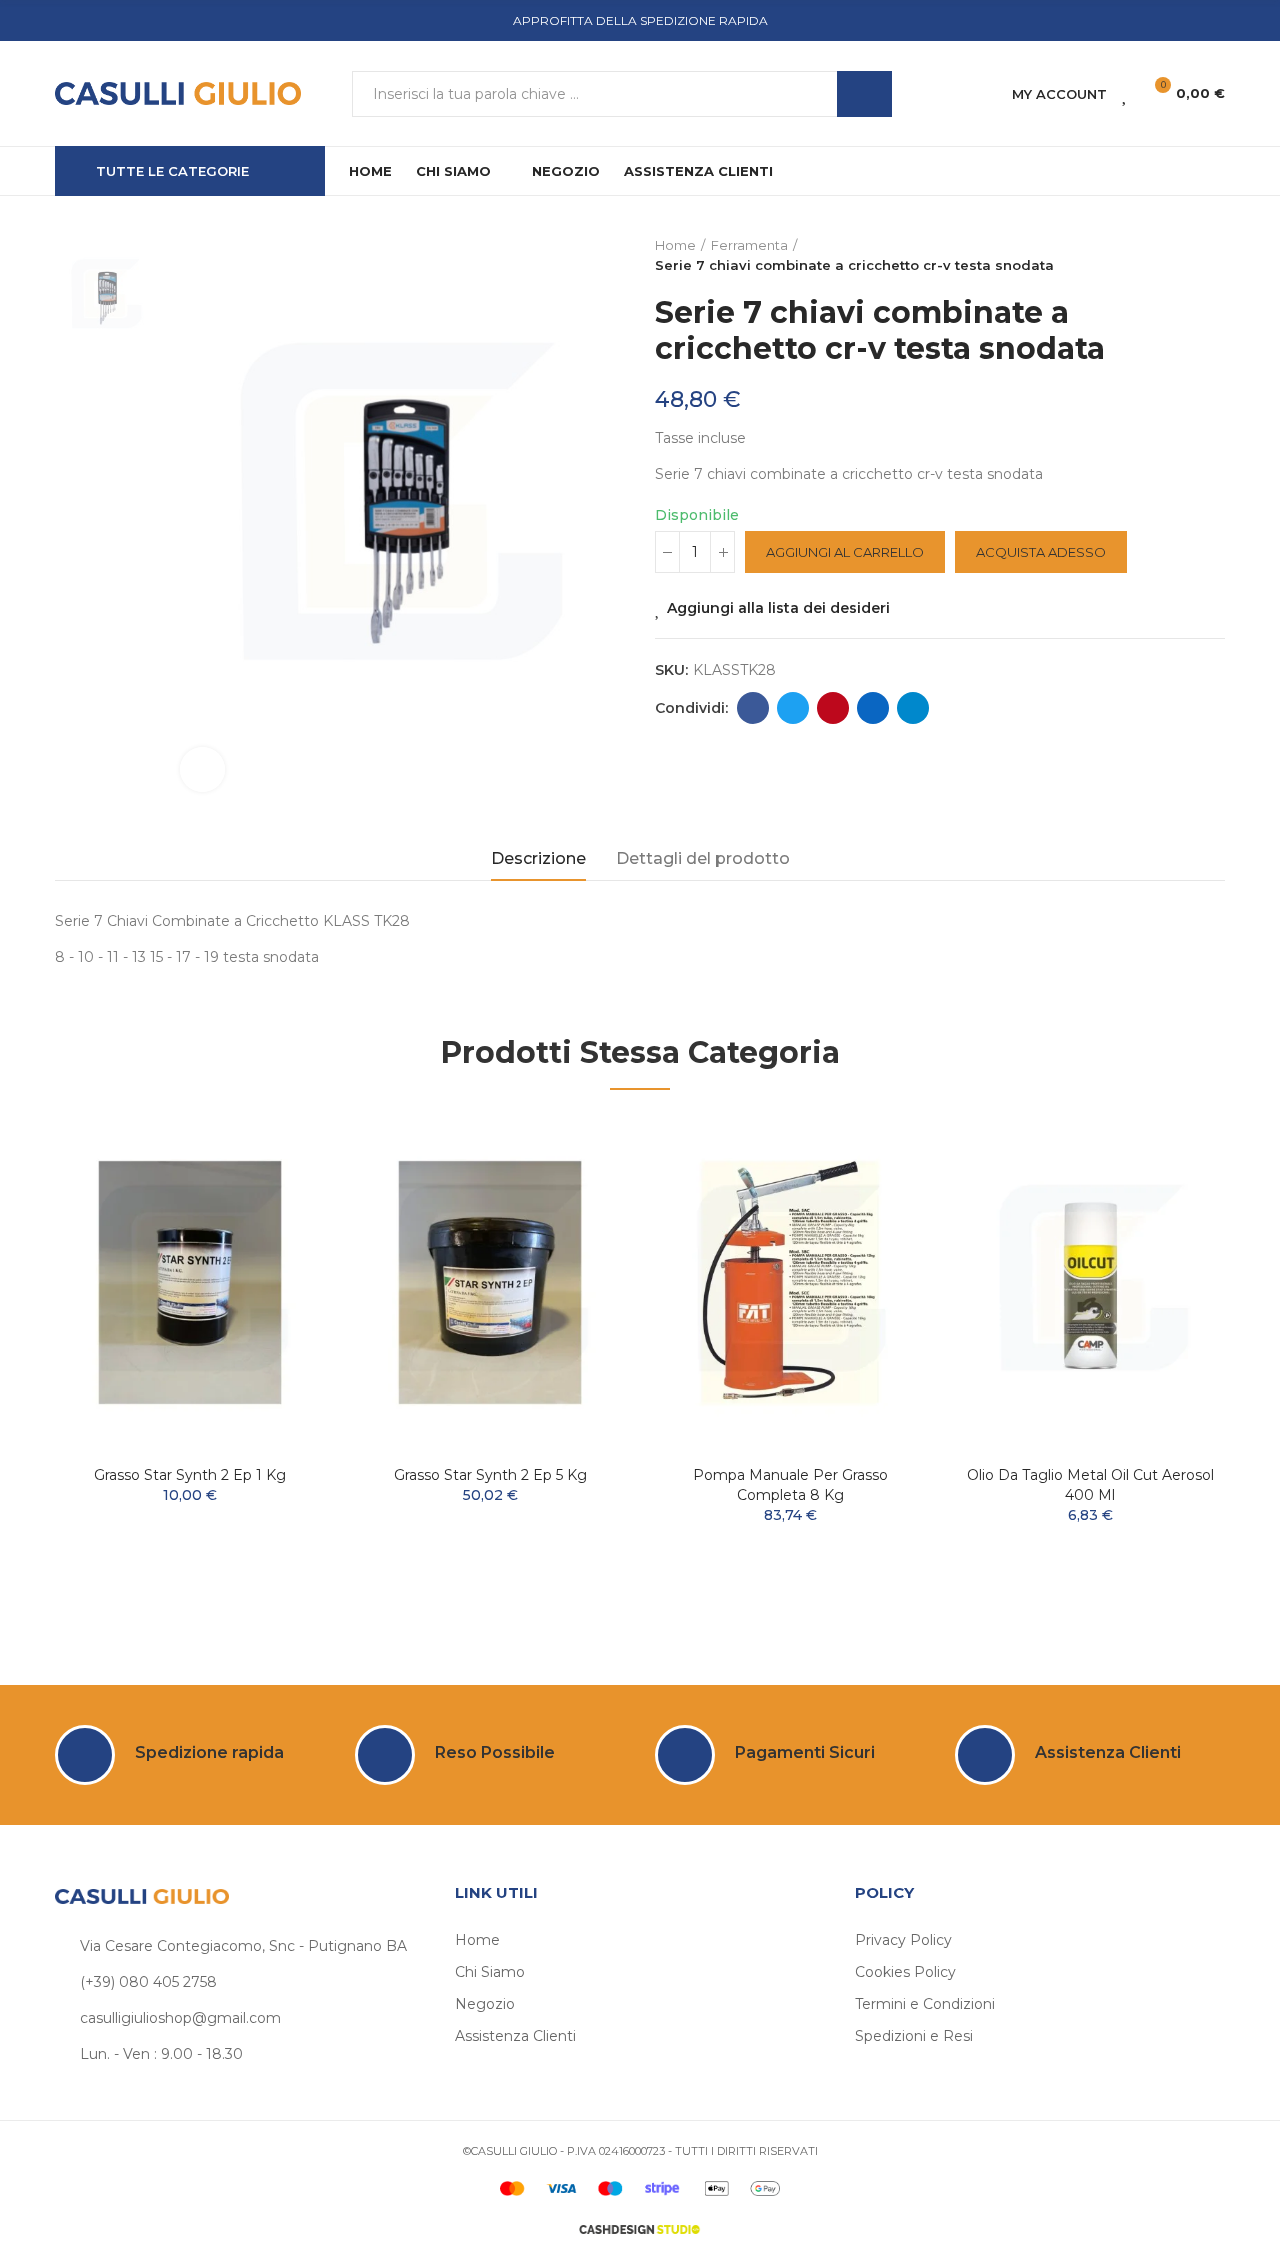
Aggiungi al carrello (845, 552)
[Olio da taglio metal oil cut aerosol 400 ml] (1090, 1282)
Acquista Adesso (1041, 552)
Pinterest (833, 708)
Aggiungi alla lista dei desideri (778, 608)
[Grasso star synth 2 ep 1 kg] (190, 1282)
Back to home (1185, 256)
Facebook (753, 708)
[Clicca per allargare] (202, 769)
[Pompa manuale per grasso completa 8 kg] (790, 1282)
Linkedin (873, 708)
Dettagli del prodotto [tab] (703, 858)
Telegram (913, 708)
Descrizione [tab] (538, 858)
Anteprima (275, 1190)
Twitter (793, 708)
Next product (1210, 256)
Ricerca (864, 94)
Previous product (1160, 256)
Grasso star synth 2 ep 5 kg (490, 1475)
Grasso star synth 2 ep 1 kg (190, 1475)
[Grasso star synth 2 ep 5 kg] (490, 1282)
